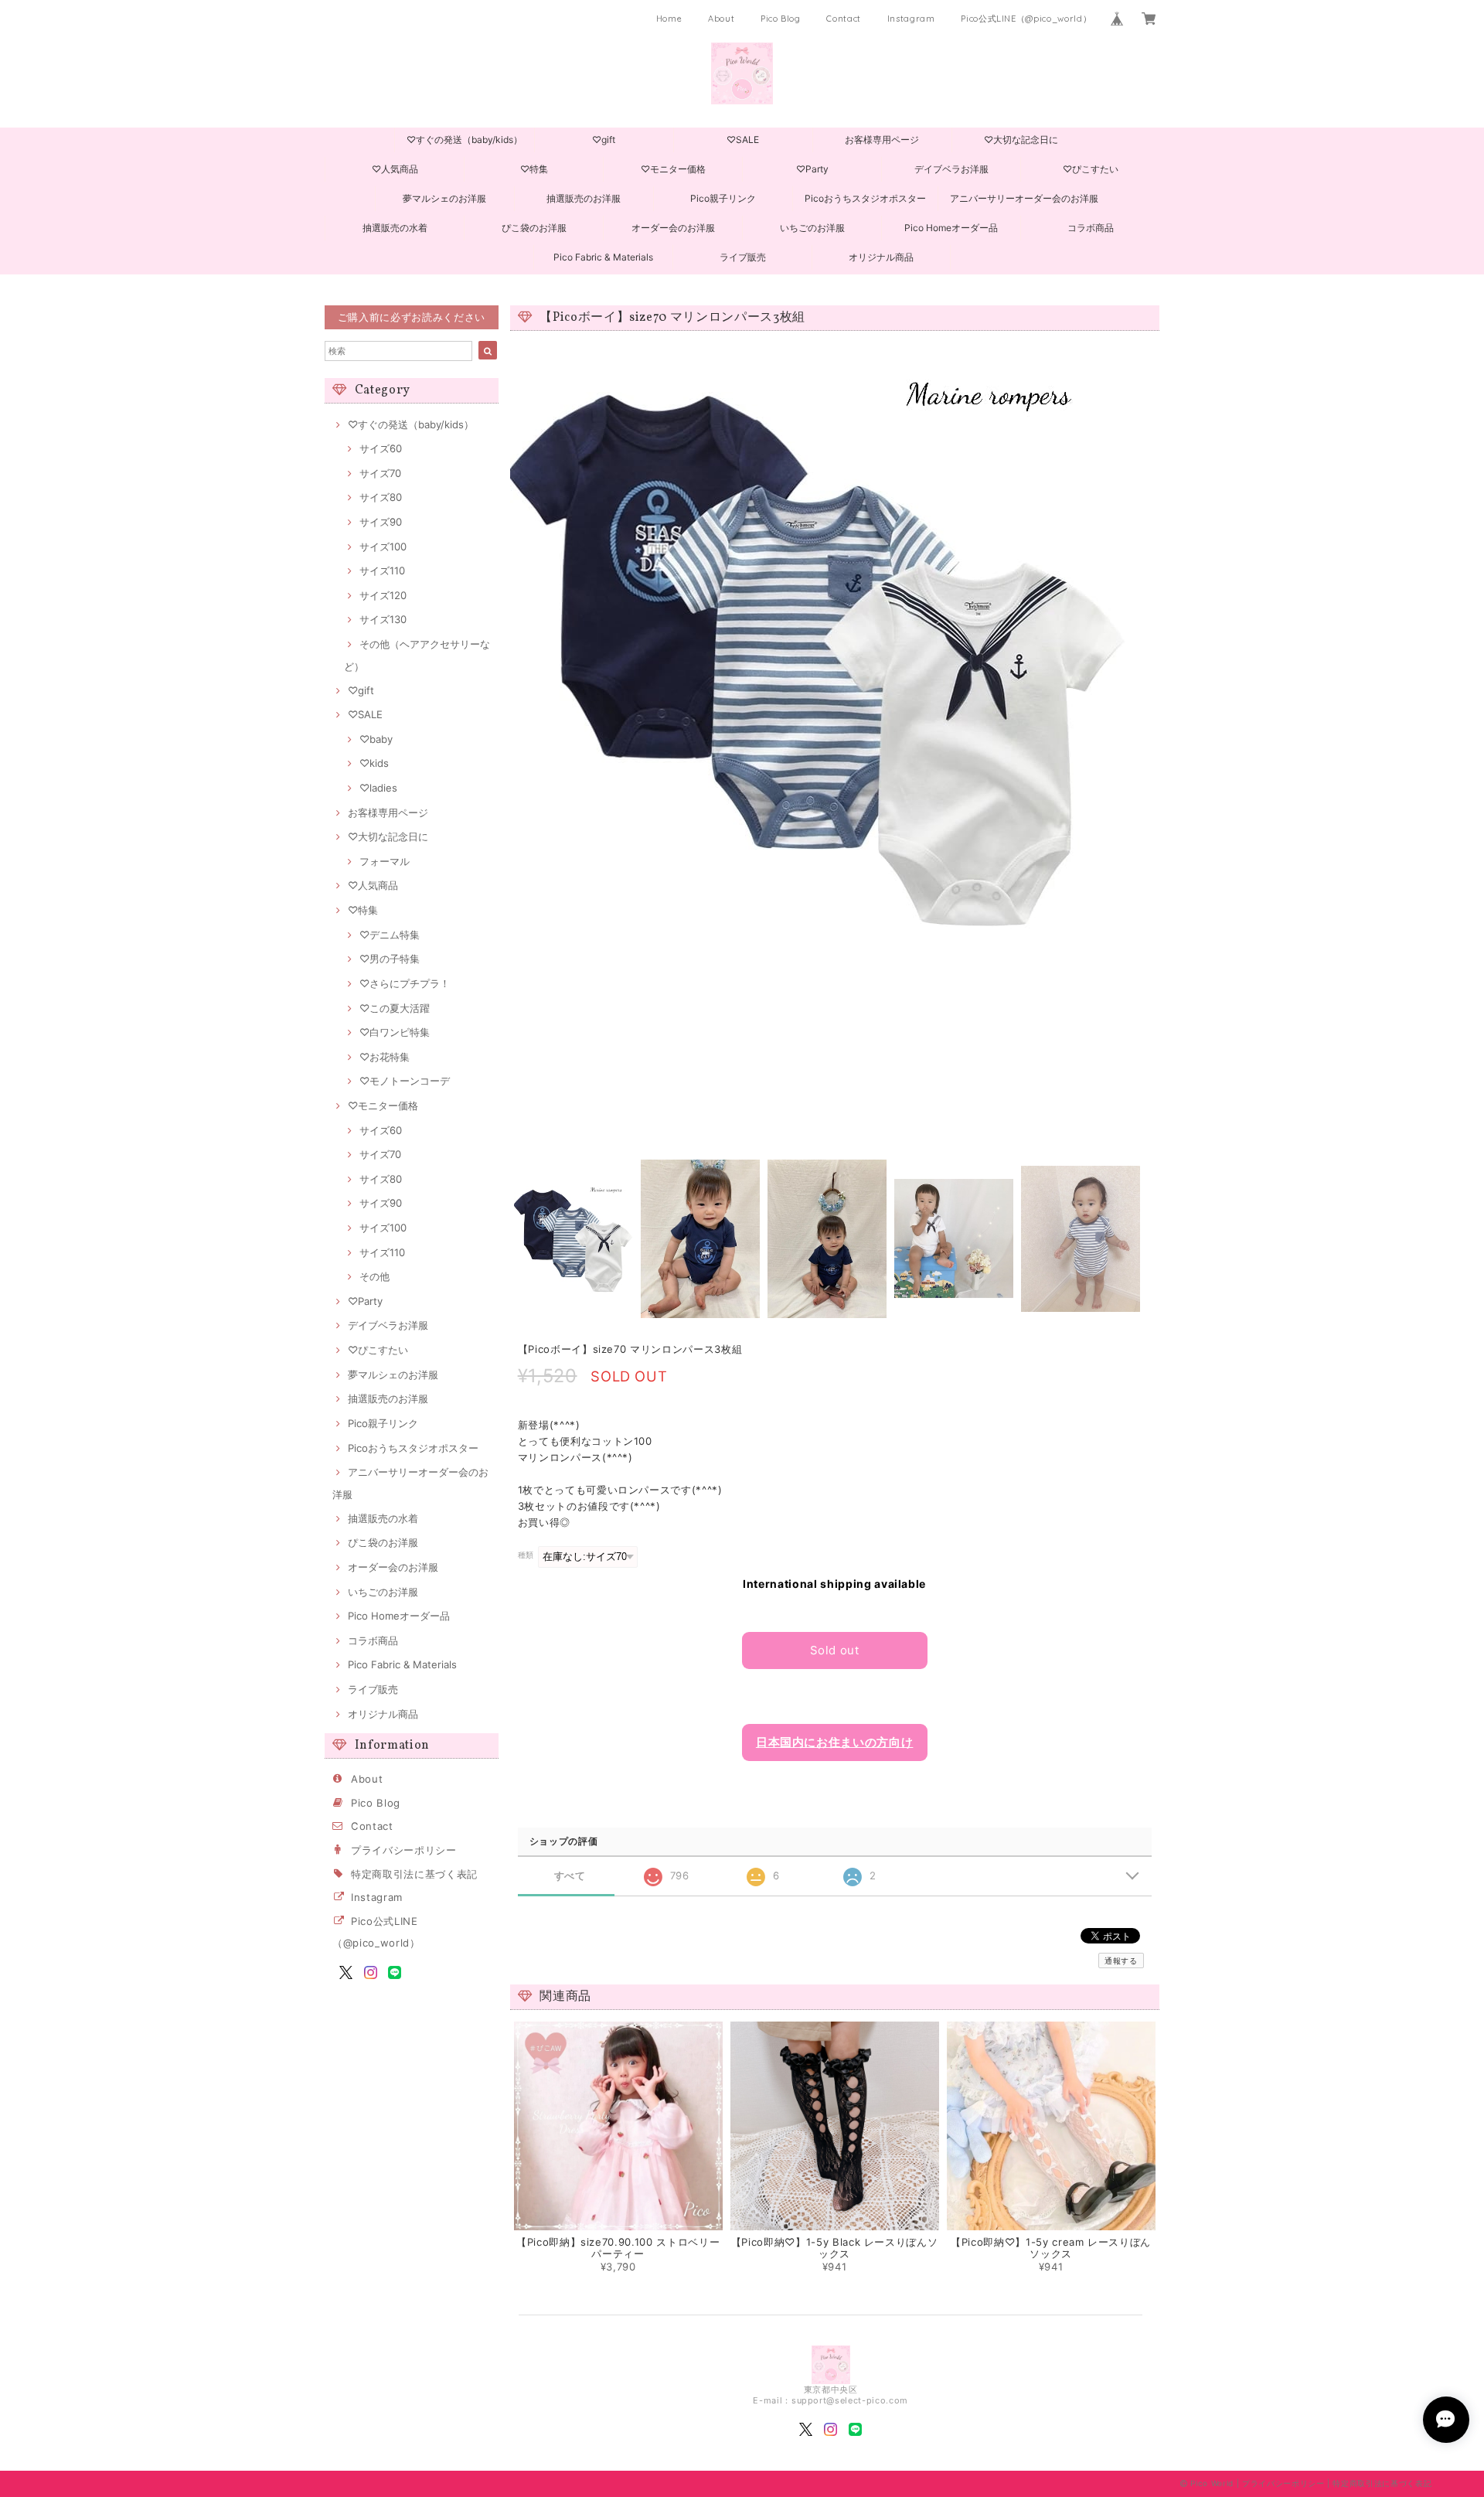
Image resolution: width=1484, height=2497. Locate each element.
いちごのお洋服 (812, 228)
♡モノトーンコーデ (405, 1081)
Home (669, 19)
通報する (1121, 1960)
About (721, 19)
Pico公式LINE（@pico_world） (1026, 19)
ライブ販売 (743, 257)
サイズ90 (381, 522)
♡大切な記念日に (1021, 140)
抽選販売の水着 (395, 228)
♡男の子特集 (390, 959)
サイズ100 (383, 547)
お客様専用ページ (882, 140)
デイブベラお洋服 (951, 169)
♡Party (812, 169)
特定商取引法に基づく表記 (414, 1874)
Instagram (911, 19)
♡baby (376, 739)
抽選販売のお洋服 (584, 198)
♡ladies (378, 788)
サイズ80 (381, 497)
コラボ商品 (1091, 228)
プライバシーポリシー (404, 1850)
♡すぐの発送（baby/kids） (465, 140)
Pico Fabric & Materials (603, 257)
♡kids (374, 763)
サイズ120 (383, 595)
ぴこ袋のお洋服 (534, 228)
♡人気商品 (395, 169)
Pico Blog (781, 19)
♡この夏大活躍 (395, 1008)
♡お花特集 (385, 1057)
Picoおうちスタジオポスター (865, 198)
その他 (374, 1276)
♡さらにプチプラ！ (405, 983)
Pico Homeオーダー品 (951, 228)
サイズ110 (382, 571)
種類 (526, 1555)
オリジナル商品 (881, 257)
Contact (844, 19)
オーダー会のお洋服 (673, 228)
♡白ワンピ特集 (395, 1032)
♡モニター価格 (673, 169)
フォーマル (385, 861)
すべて (570, 1876)
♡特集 (534, 169)
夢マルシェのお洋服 (444, 198)
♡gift (604, 140)
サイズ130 (383, 619)
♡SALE (743, 140)
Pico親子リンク (723, 198)
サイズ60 (381, 448)
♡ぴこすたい (1091, 169)
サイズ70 (380, 473)
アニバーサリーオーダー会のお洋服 (1024, 198)
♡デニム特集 (390, 935)
